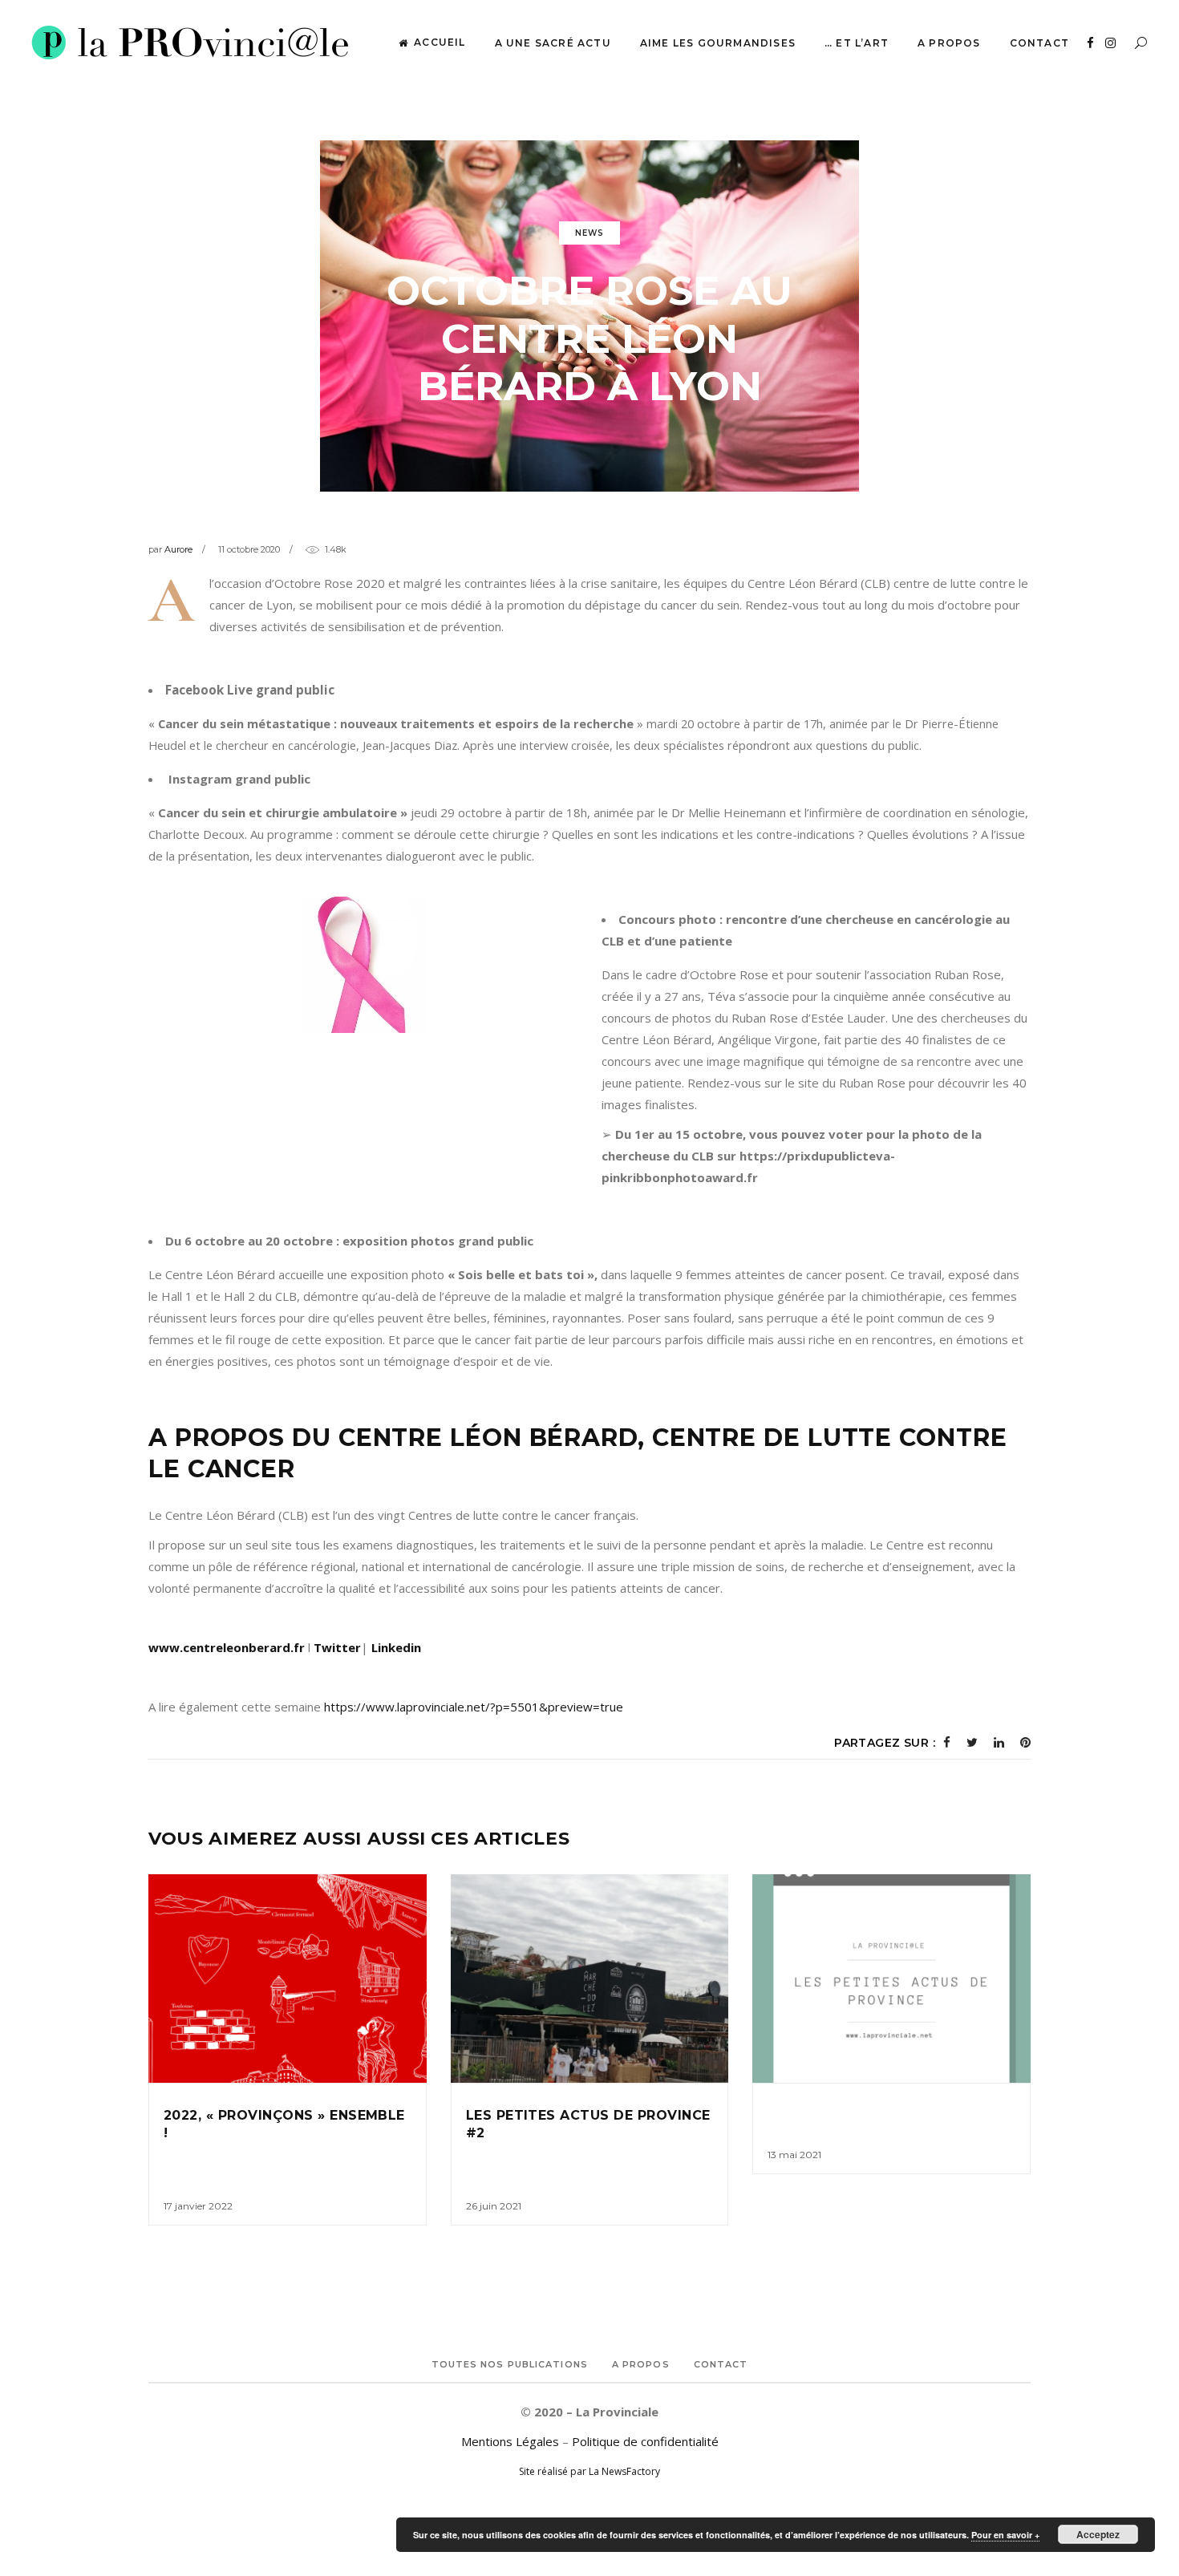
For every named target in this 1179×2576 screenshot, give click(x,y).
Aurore (178, 549)
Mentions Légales (510, 2441)
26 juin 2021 (494, 2206)
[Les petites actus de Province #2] (590, 1979)
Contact (721, 2364)
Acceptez (1098, 2534)
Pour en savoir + (1005, 2535)
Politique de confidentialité (645, 2441)
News (589, 233)
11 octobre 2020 (249, 549)
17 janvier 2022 (198, 2206)
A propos (641, 2364)
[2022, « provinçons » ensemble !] (288, 1979)
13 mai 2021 (794, 2155)
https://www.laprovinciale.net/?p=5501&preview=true (474, 1707)
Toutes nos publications (510, 2364)
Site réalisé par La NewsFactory (589, 2471)
